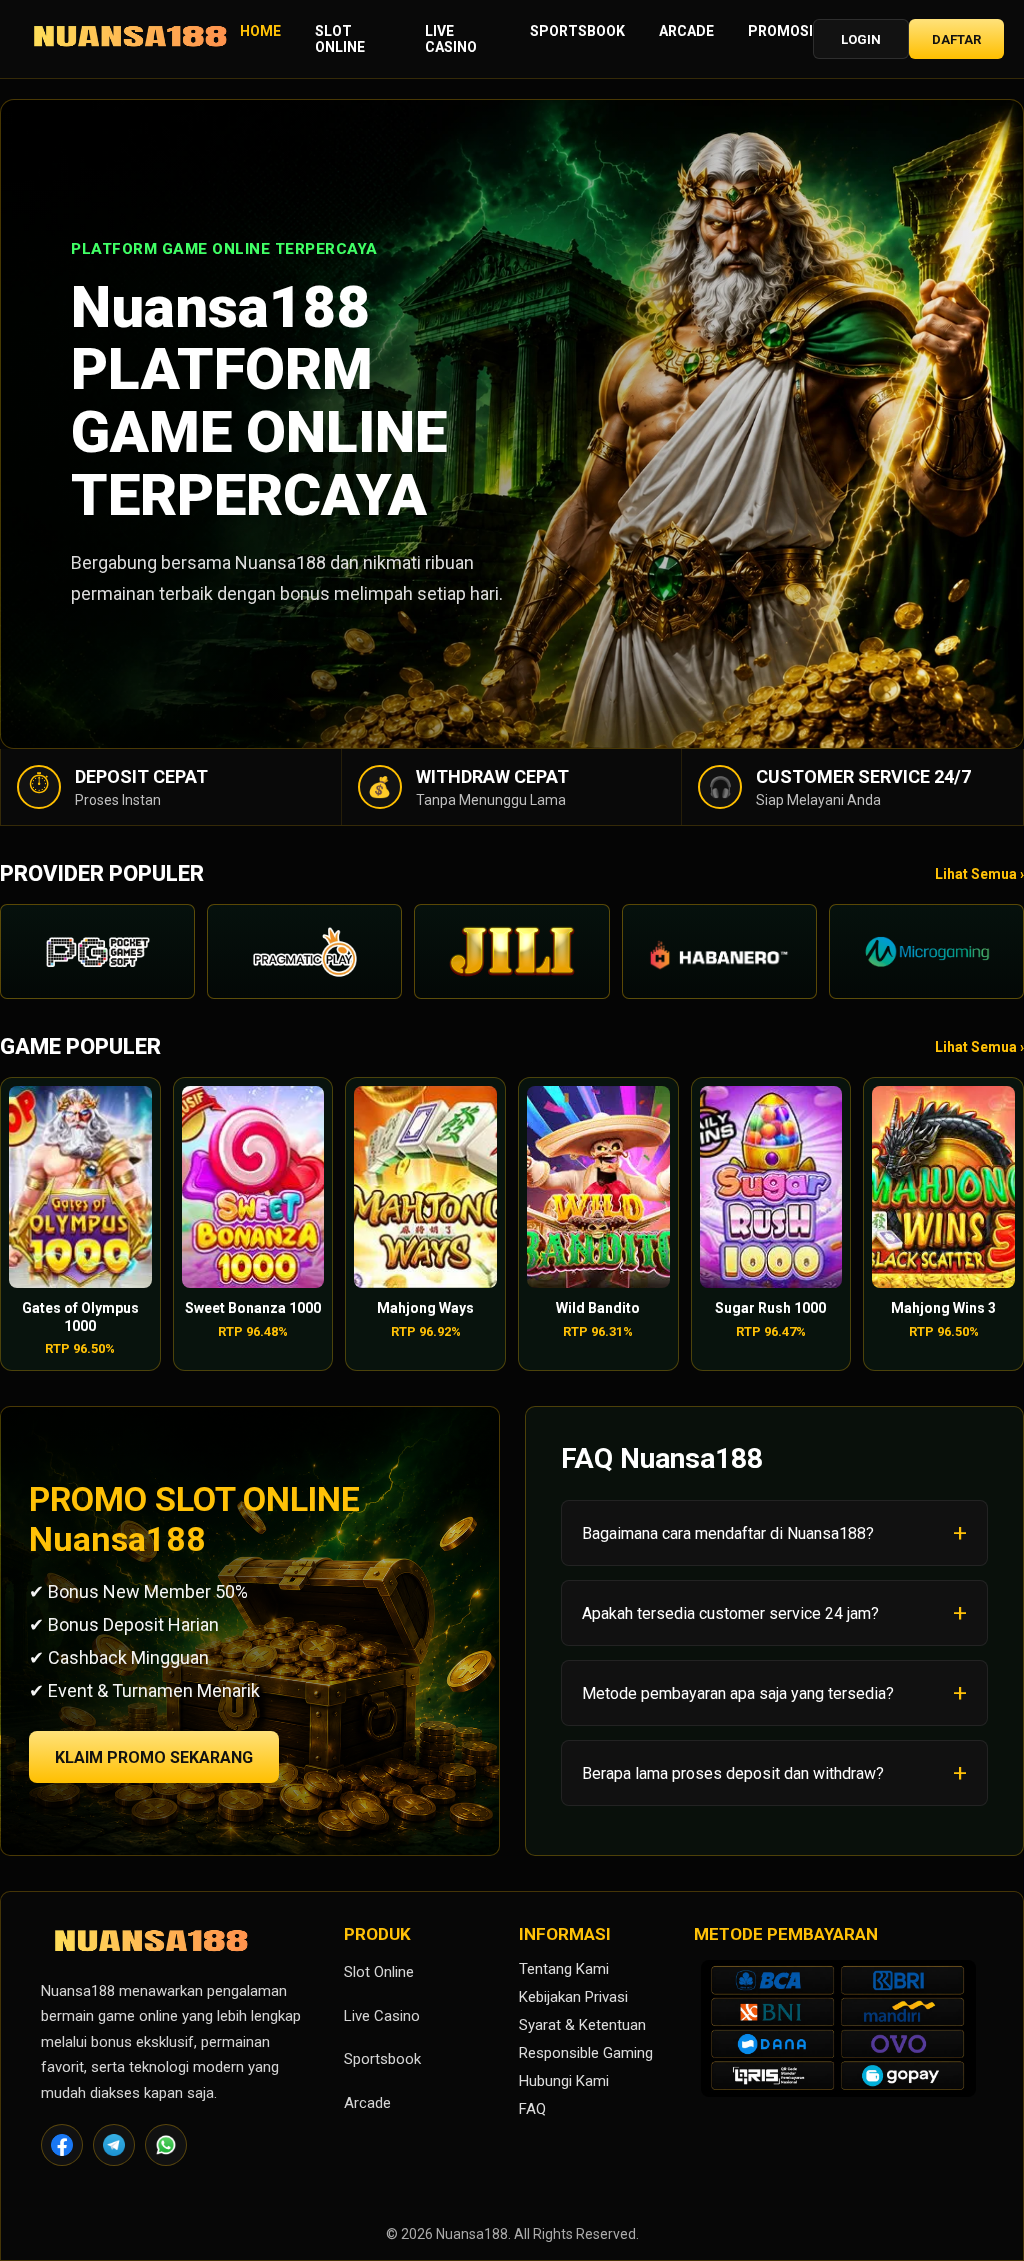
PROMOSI (780, 31)
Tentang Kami (564, 1969)
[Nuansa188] (130, 39)
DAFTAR (956, 39)
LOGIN (861, 39)
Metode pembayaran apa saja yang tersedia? (738, 1693)
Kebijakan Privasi (573, 1997)
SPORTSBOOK (577, 31)
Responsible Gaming (586, 2053)
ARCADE (686, 31)
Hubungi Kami (564, 2081)
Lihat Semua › (979, 874)
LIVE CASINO (451, 39)
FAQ (532, 2109)
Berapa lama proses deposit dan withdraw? (733, 1773)
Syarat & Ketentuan (582, 2025)
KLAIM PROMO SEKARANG (154, 1757)
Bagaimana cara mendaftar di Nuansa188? (728, 1533)
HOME (260, 31)
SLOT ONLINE (340, 39)
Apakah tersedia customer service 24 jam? (730, 1613)
